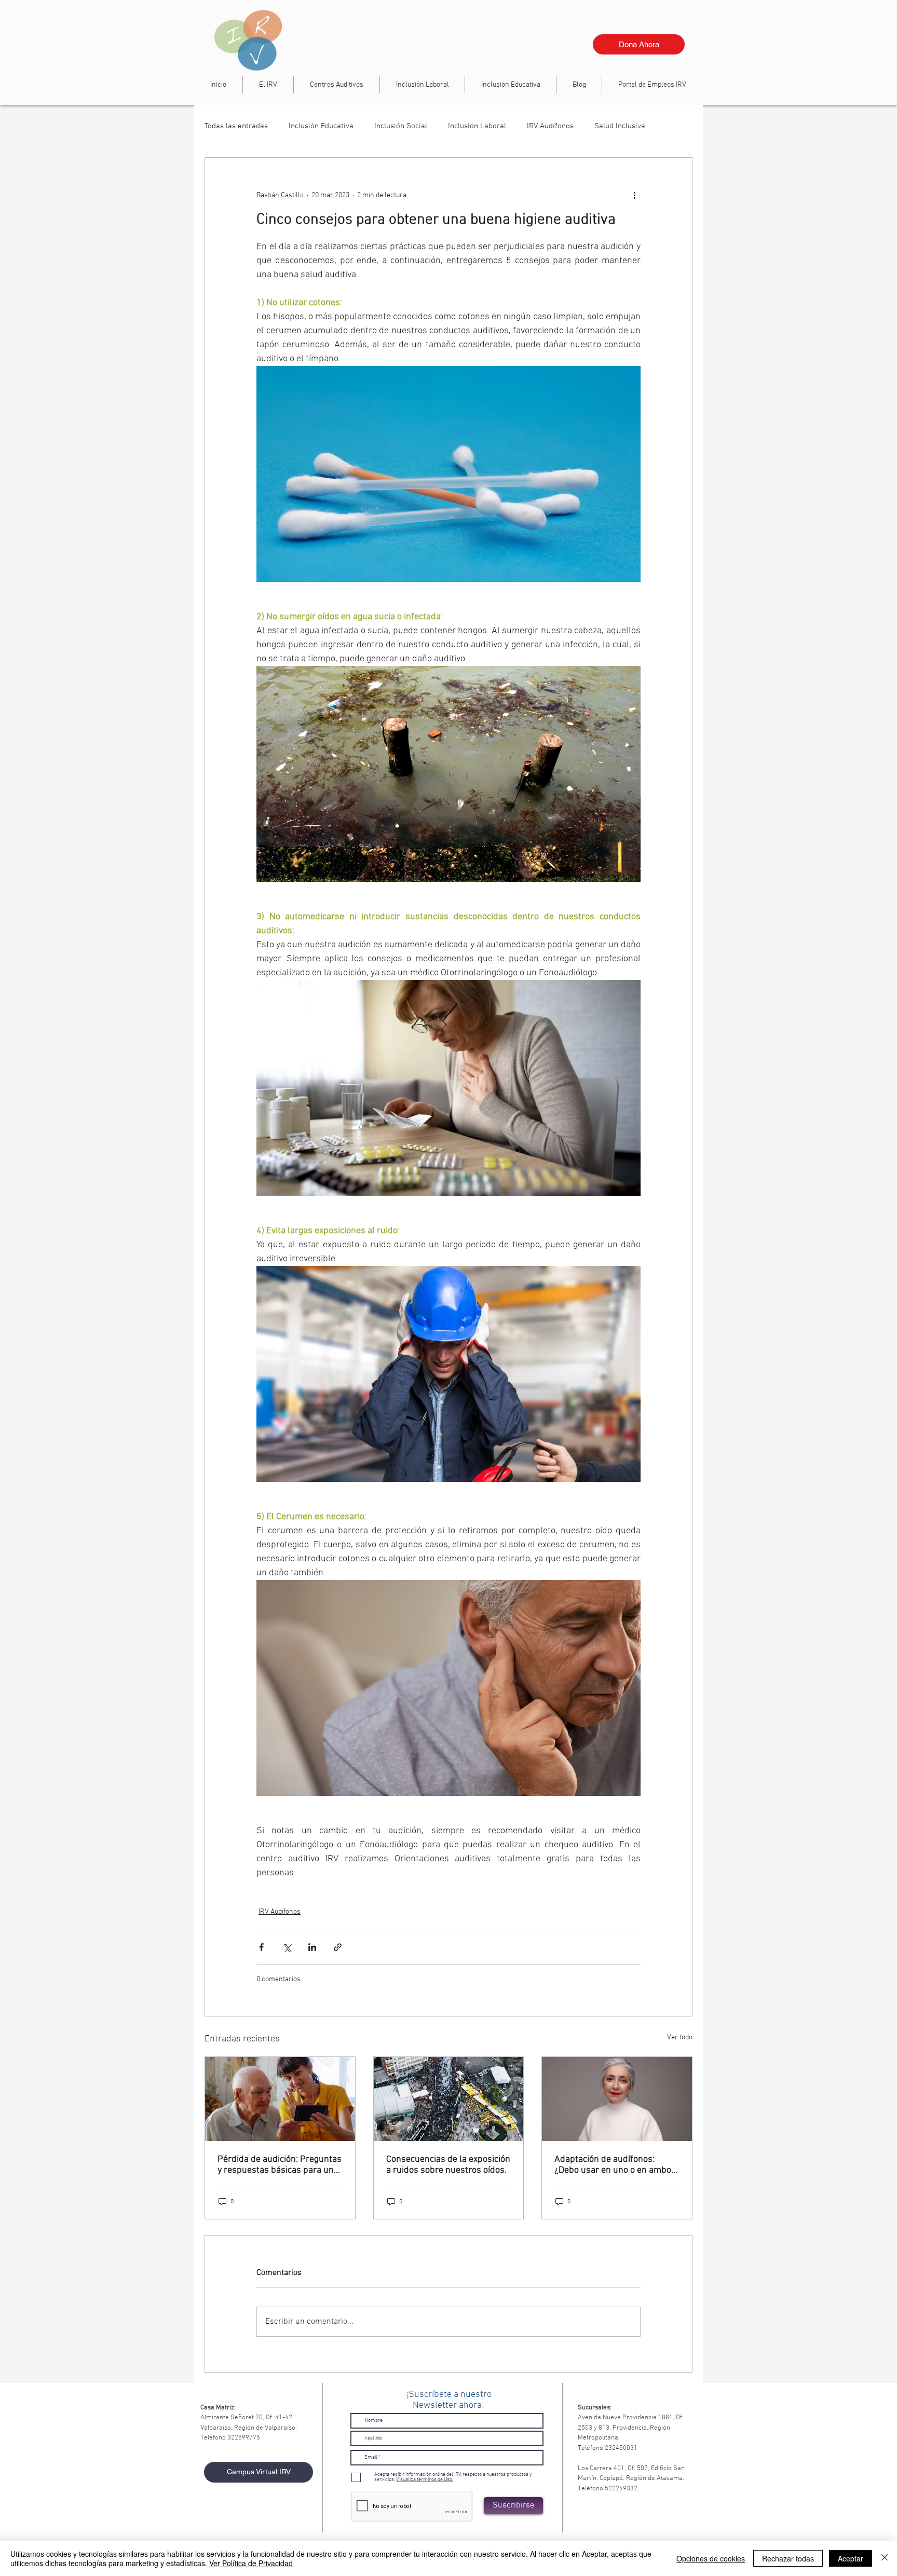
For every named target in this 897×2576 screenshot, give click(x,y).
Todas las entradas (236, 126)
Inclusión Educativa (321, 126)
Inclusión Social (401, 126)
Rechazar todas (788, 2558)
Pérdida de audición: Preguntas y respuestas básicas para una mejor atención (280, 2165)
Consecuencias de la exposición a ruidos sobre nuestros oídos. (448, 2165)
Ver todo (680, 2037)
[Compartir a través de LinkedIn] (312, 1947)
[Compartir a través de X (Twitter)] (287, 1947)
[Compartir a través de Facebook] (261, 1947)
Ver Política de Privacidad (251, 2563)
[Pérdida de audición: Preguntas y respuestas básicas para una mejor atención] (280, 2099)
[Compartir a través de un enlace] (338, 1947)
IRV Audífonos (550, 126)
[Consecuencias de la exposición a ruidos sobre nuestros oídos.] (449, 2099)
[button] (422, 85)
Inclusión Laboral (477, 126)
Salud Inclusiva (620, 126)
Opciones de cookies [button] (711, 2558)
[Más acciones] (634, 195)
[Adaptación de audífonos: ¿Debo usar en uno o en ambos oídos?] (617, 2099)
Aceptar (851, 2558)
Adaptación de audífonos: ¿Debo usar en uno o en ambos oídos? (615, 2165)
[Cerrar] (885, 2558)
